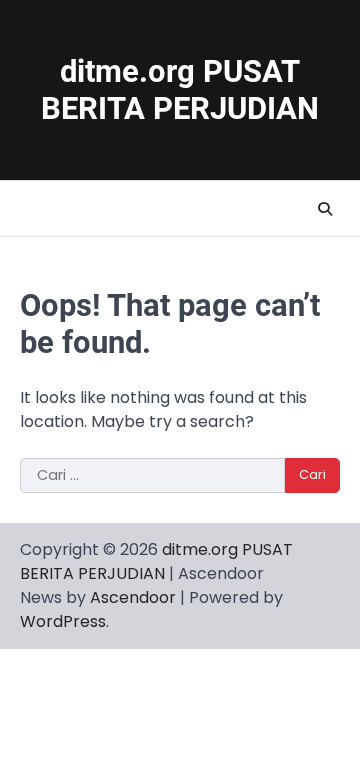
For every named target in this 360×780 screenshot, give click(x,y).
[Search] (325, 209)
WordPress (63, 621)
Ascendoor (133, 597)
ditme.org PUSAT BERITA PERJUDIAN (180, 90)
